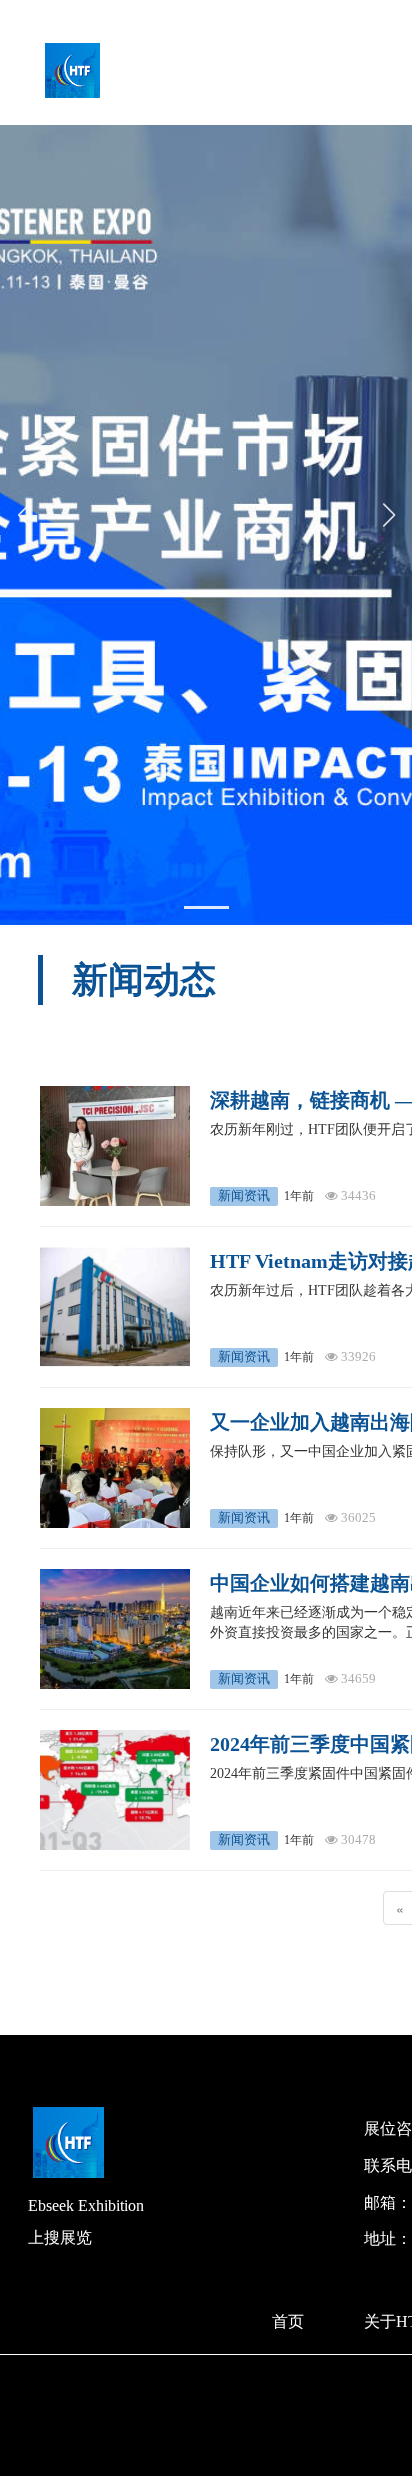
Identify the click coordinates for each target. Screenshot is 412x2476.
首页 (288, 2321)
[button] (206, 907)
